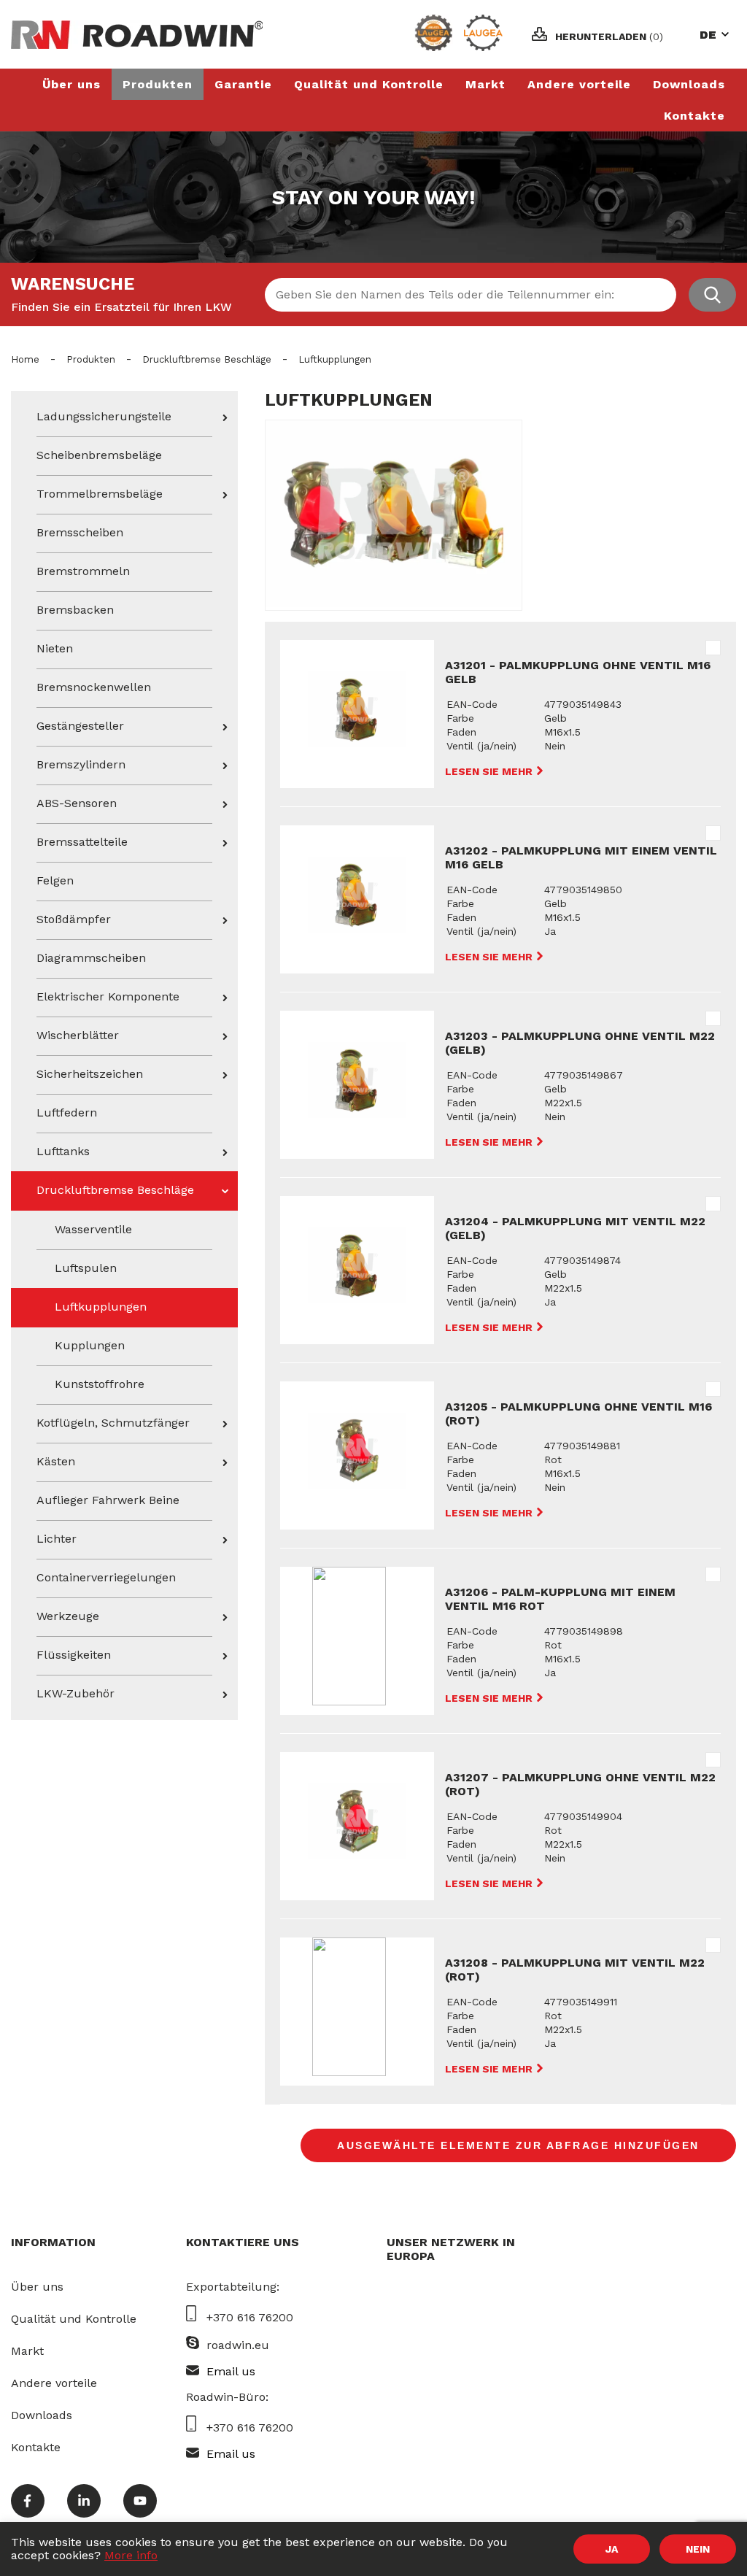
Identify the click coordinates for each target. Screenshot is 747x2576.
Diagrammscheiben (91, 958)
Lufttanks (63, 1151)
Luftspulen (86, 1268)
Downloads (689, 84)
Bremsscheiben (80, 532)
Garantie (243, 84)
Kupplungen (90, 1345)
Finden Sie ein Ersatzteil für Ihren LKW (121, 307)
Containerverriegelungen (106, 1577)
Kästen (56, 1461)
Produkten (158, 84)
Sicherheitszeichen (90, 1074)
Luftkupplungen (101, 1307)
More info (131, 2555)
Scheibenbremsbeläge (99, 455)
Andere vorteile (579, 84)
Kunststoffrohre (100, 1384)
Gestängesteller (80, 726)
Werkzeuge (68, 1616)
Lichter (57, 1539)
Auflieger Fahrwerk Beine (108, 1500)
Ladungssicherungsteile (104, 416)
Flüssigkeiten (74, 1655)
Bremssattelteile (82, 842)
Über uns (71, 84)
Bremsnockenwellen (94, 687)
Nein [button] (698, 2549)
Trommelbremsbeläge (100, 494)
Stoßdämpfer (74, 919)
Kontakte (694, 116)
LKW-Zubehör (76, 1693)
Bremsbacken (75, 610)
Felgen (55, 880)
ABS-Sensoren (77, 803)
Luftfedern (67, 1112)
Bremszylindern (81, 764)
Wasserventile (93, 1229)
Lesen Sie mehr (490, 771)
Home (25, 359)
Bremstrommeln (83, 571)
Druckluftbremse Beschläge (207, 359)
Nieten (55, 648)
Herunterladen (609, 36)
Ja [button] (612, 2549)
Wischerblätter (78, 1035)
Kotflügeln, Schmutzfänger (113, 1423)
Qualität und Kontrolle (369, 84)
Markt (485, 84)
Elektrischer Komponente (108, 996)
